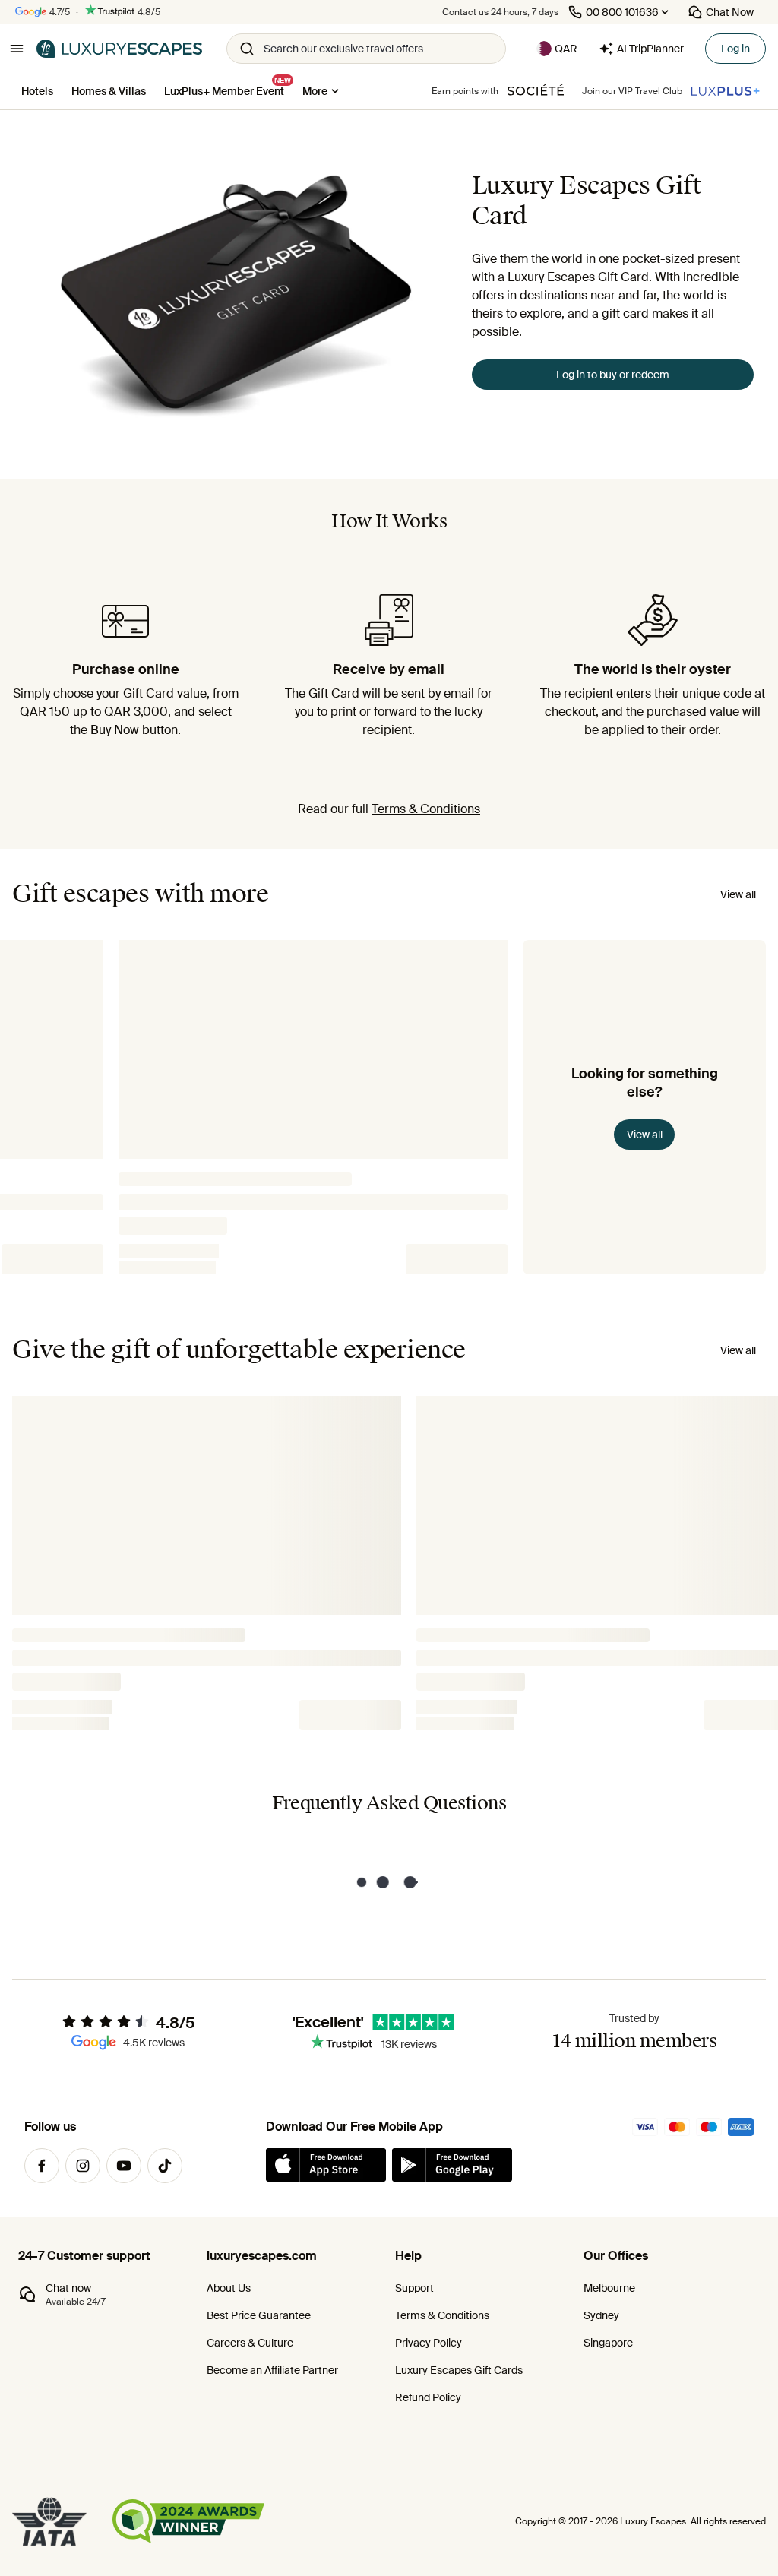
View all (645, 1135)
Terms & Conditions (426, 809)
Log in (735, 49)
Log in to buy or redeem (613, 375)
